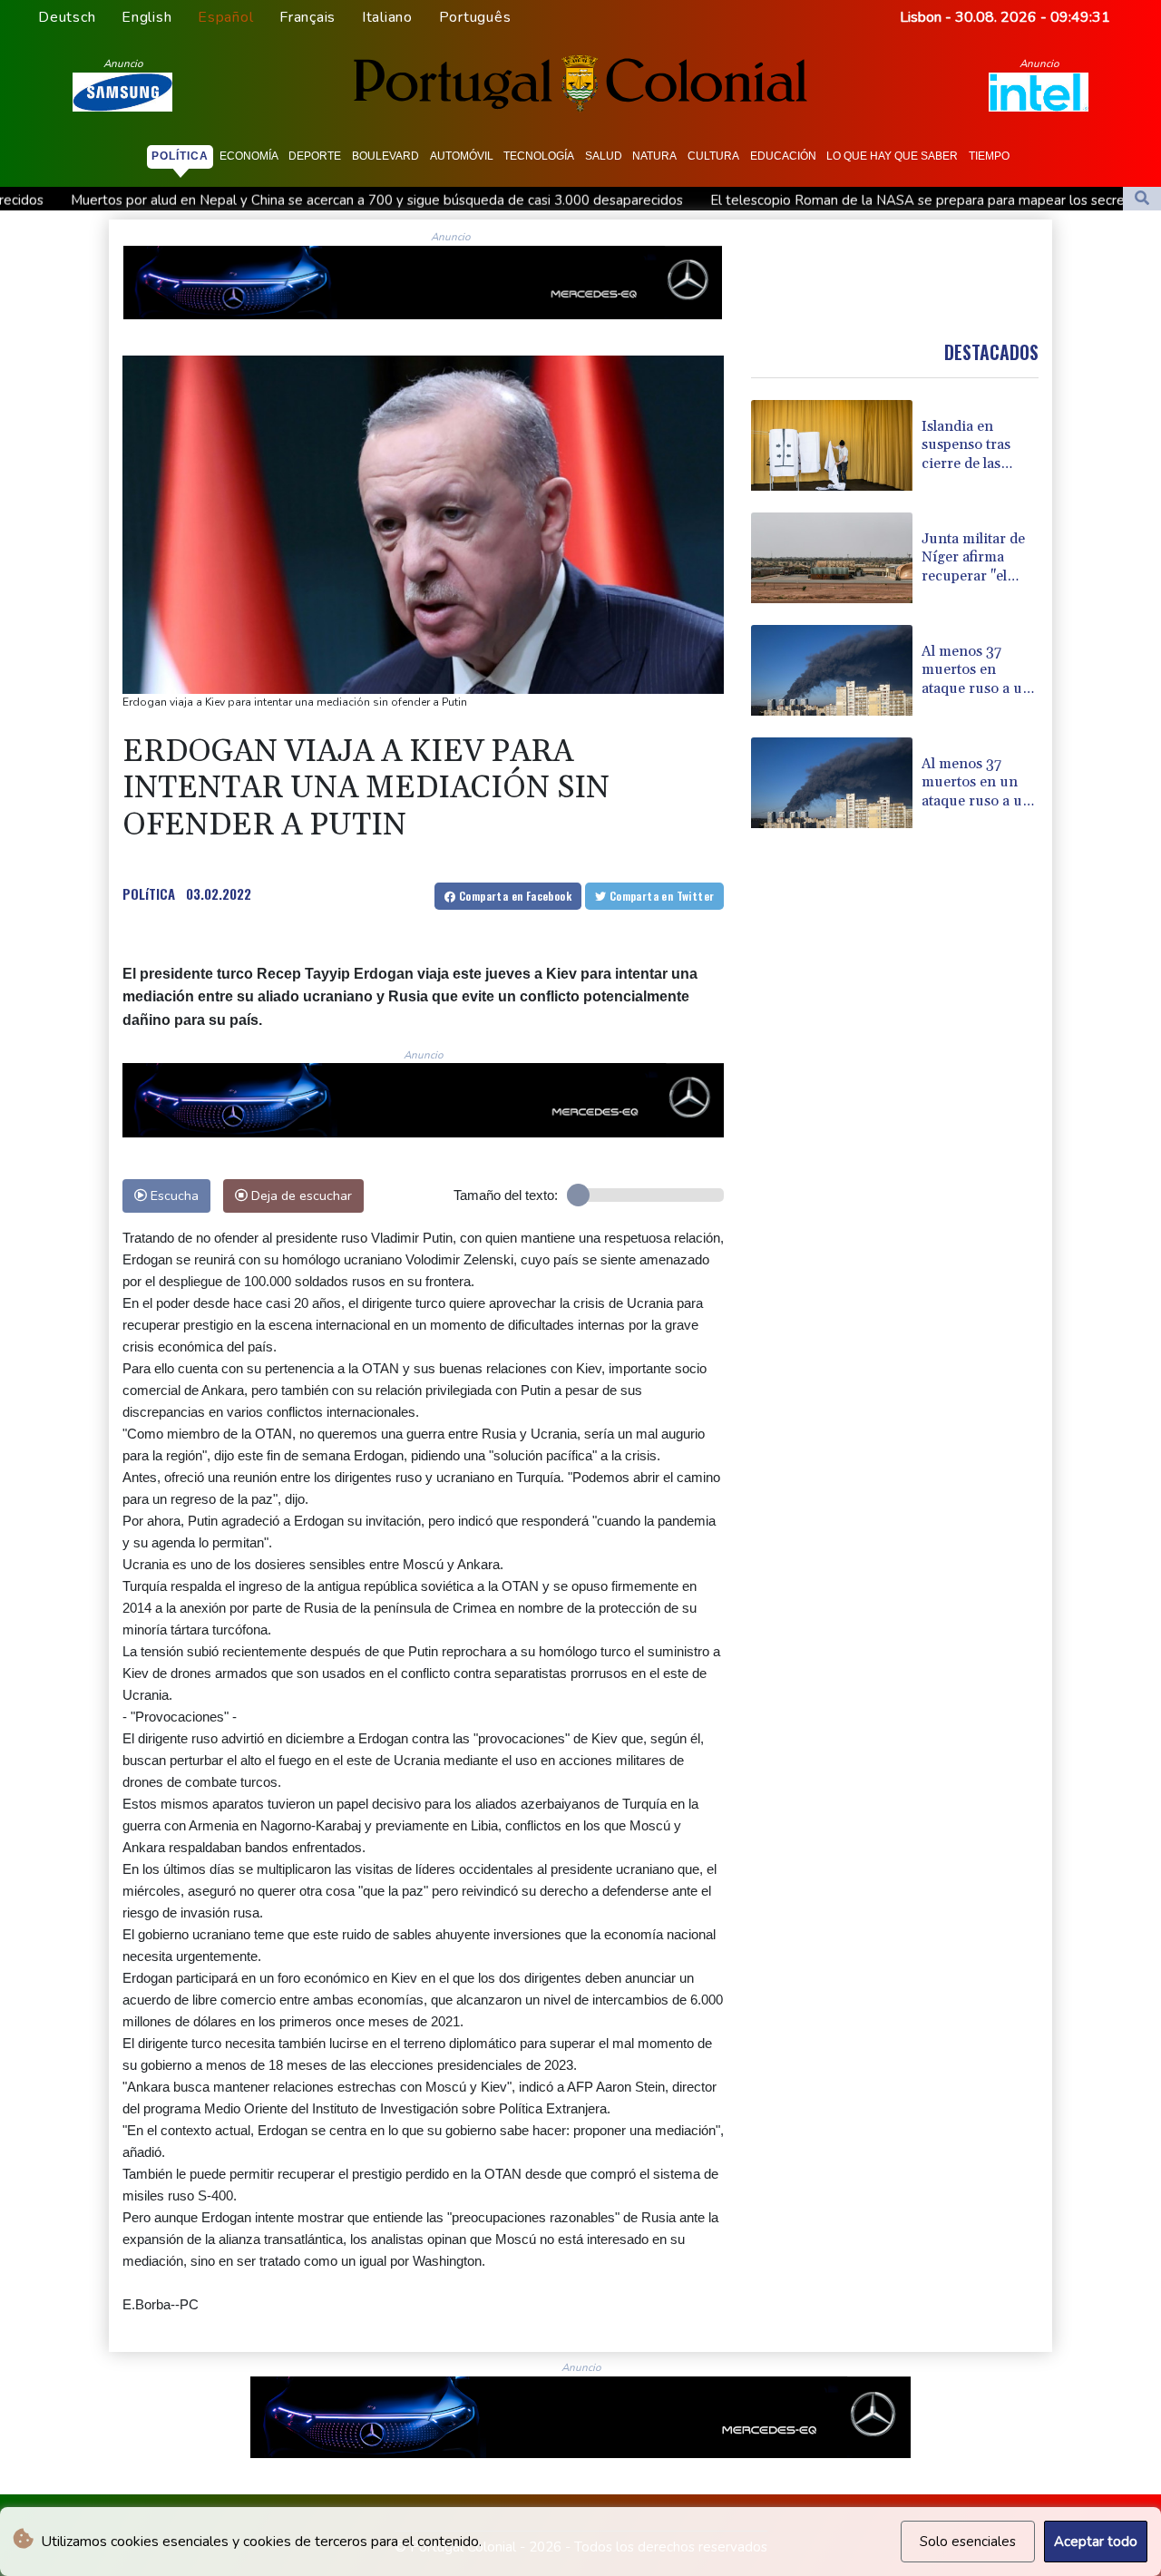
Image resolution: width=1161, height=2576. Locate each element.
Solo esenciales (968, 2542)
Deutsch (67, 17)
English (146, 17)
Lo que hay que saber (892, 156)
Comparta (514, 896)
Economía (249, 156)
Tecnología (539, 156)
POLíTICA (149, 893)
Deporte (315, 156)
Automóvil (462, 156)
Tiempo (989, 156)
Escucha (173, 1195)
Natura (654, 156)
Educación (783, 156)
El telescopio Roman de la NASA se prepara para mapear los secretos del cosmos (775, 200)
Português (475, 17)
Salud (604, 156)
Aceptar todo (1096, 2542)
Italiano (387, 17)
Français (307, 17)
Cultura (713, 156)
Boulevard (385, 156)
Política (180, 156)
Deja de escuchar (300, 1195)
